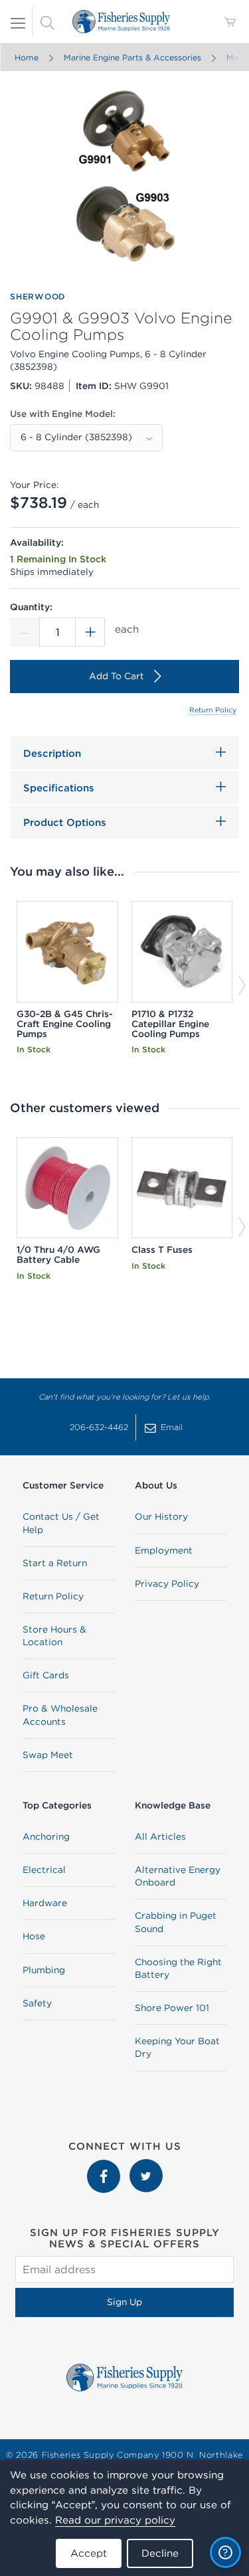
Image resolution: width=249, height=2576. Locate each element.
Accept (89, 2553)
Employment (164, 1550)
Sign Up (124, 2302)
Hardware (45, 1903)
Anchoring (46, 1836)
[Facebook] (105, 2166)
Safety (37, 2003)
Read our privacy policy (115, 2520)
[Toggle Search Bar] (47, 22)
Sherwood (38, 296)
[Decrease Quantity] (25, 632)
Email (172, 1427)
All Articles (160, 1836)
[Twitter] (146, 2166)
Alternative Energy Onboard (178, 1876)
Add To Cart (117, 676)
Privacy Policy (167, 1583)
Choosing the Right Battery (178, 1968)
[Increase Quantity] (90, 632)
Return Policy (213, 710)
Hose (34, 1936)
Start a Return (55, 1563)
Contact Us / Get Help (61, 1523)
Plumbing (44, 1970)
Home (26, 57)
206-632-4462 (99, 1427)
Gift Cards (46, 1675)
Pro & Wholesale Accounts (60, 1715)
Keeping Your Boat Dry (177, 2047)
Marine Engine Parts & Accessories (132, 57)
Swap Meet (48, 1755)
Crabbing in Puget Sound (176, 1922)
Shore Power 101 (172, 2008)
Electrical (44, 1870)
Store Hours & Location (54, 1636)
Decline (160, 2553)
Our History (161, 1516)
